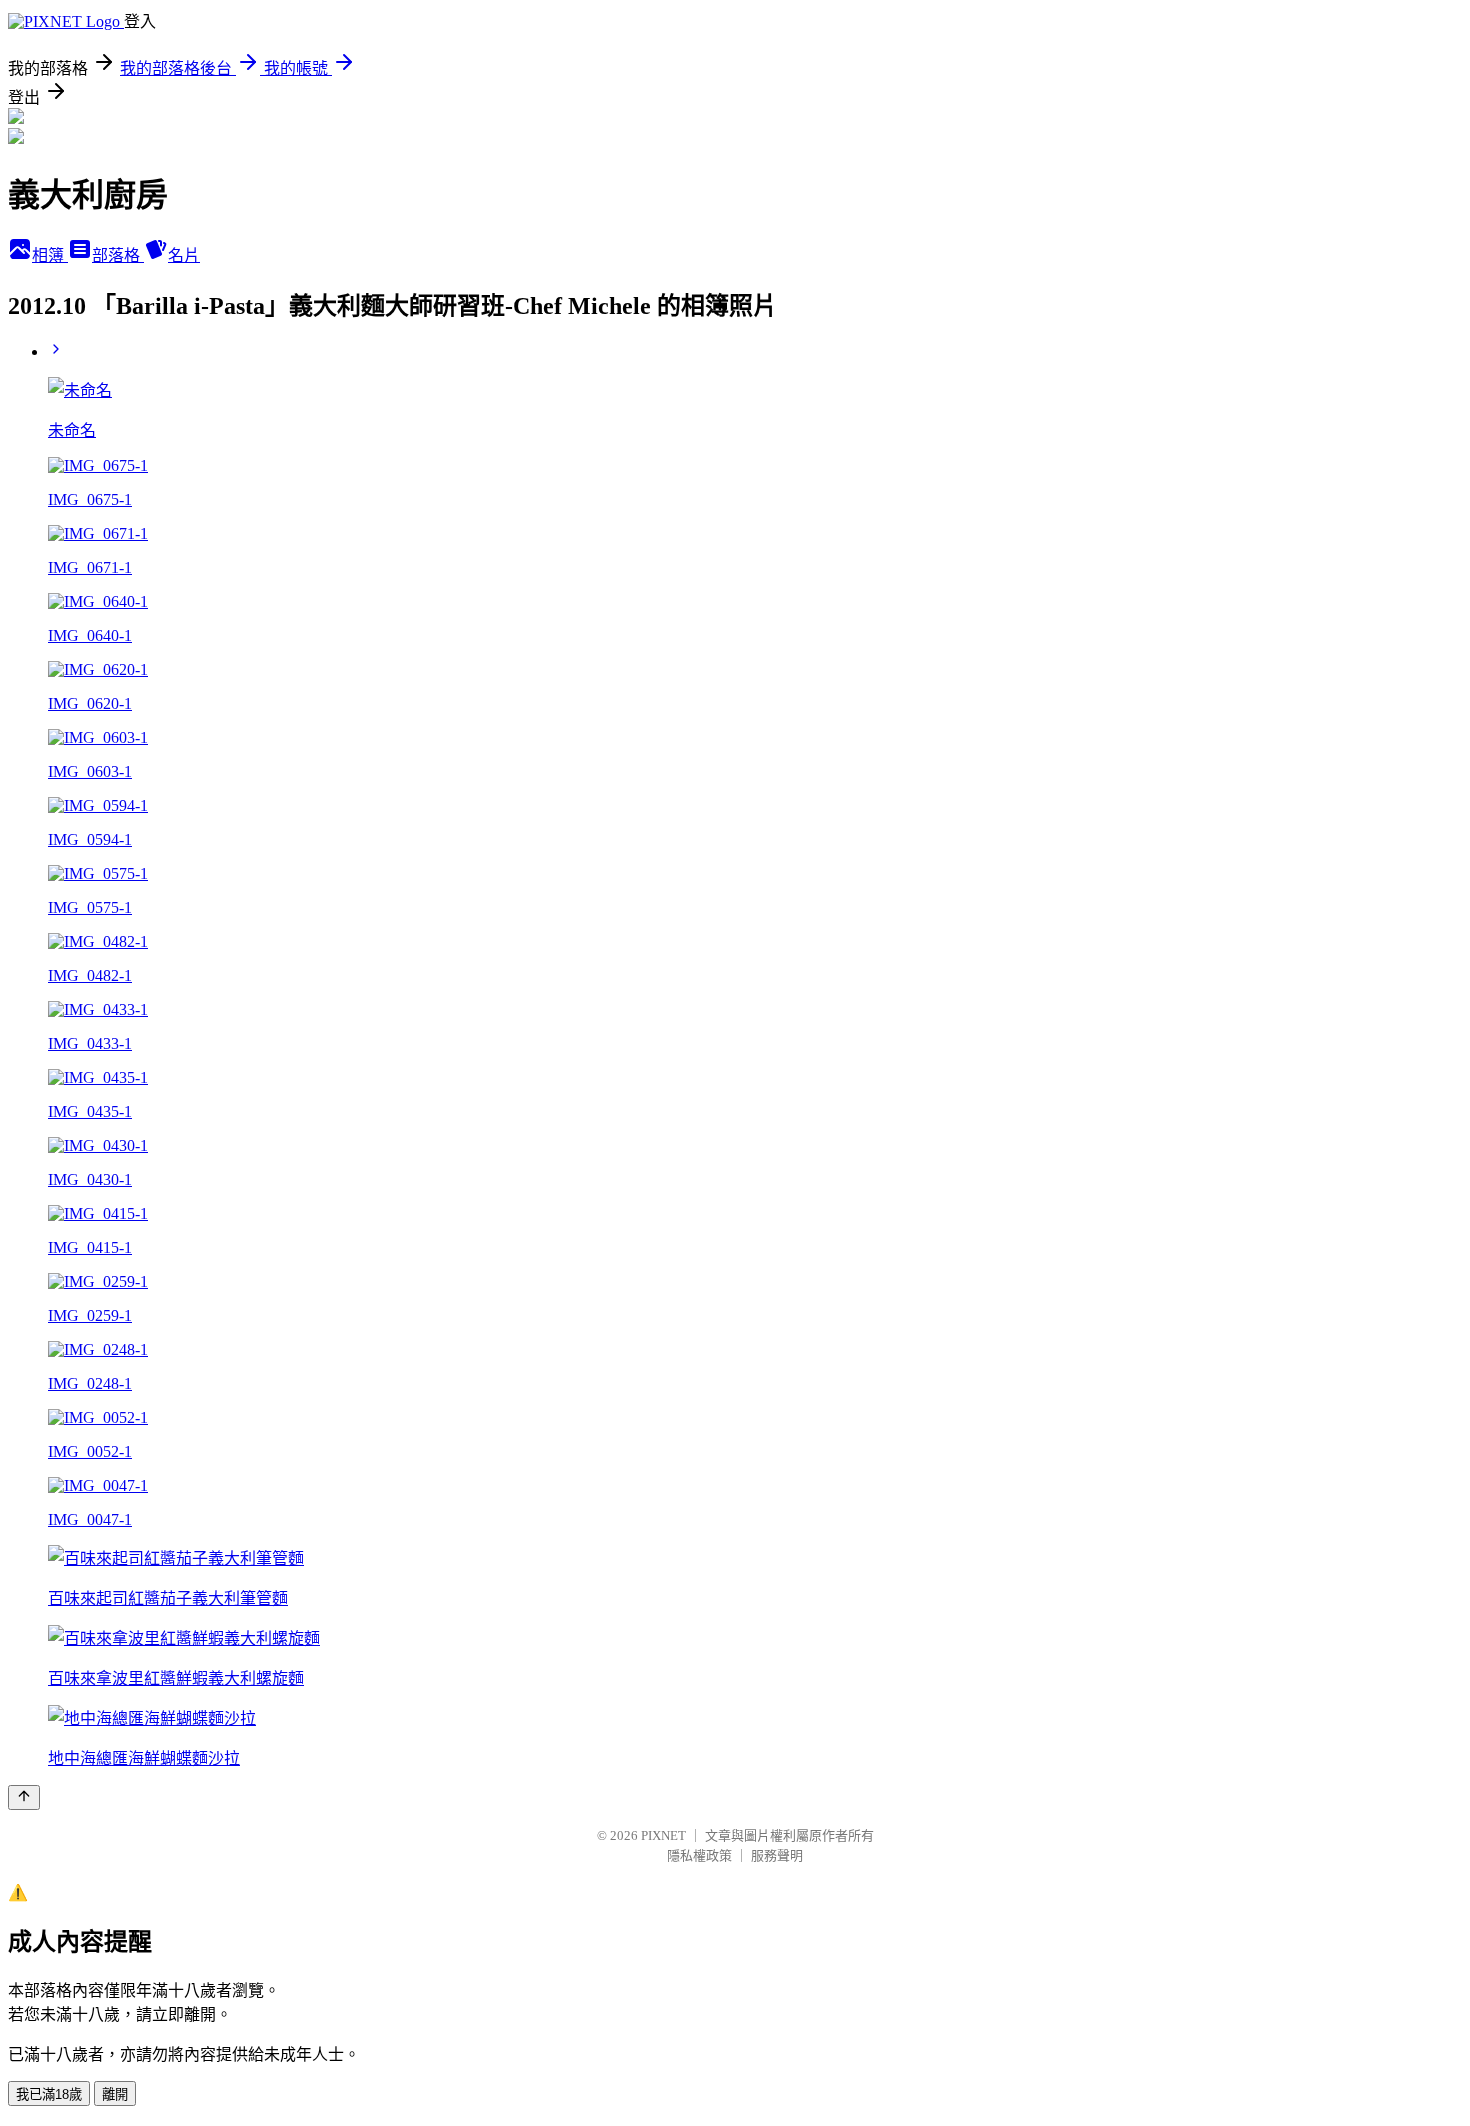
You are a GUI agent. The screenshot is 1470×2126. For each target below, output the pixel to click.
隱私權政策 (699, 1855)
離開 (115, 2094)
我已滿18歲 (49, 2094)
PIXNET (663, 1835)
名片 (184, 255)
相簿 (50, 255)
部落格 (118, 255)
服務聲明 (777, 1855)
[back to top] (24, 1797)
